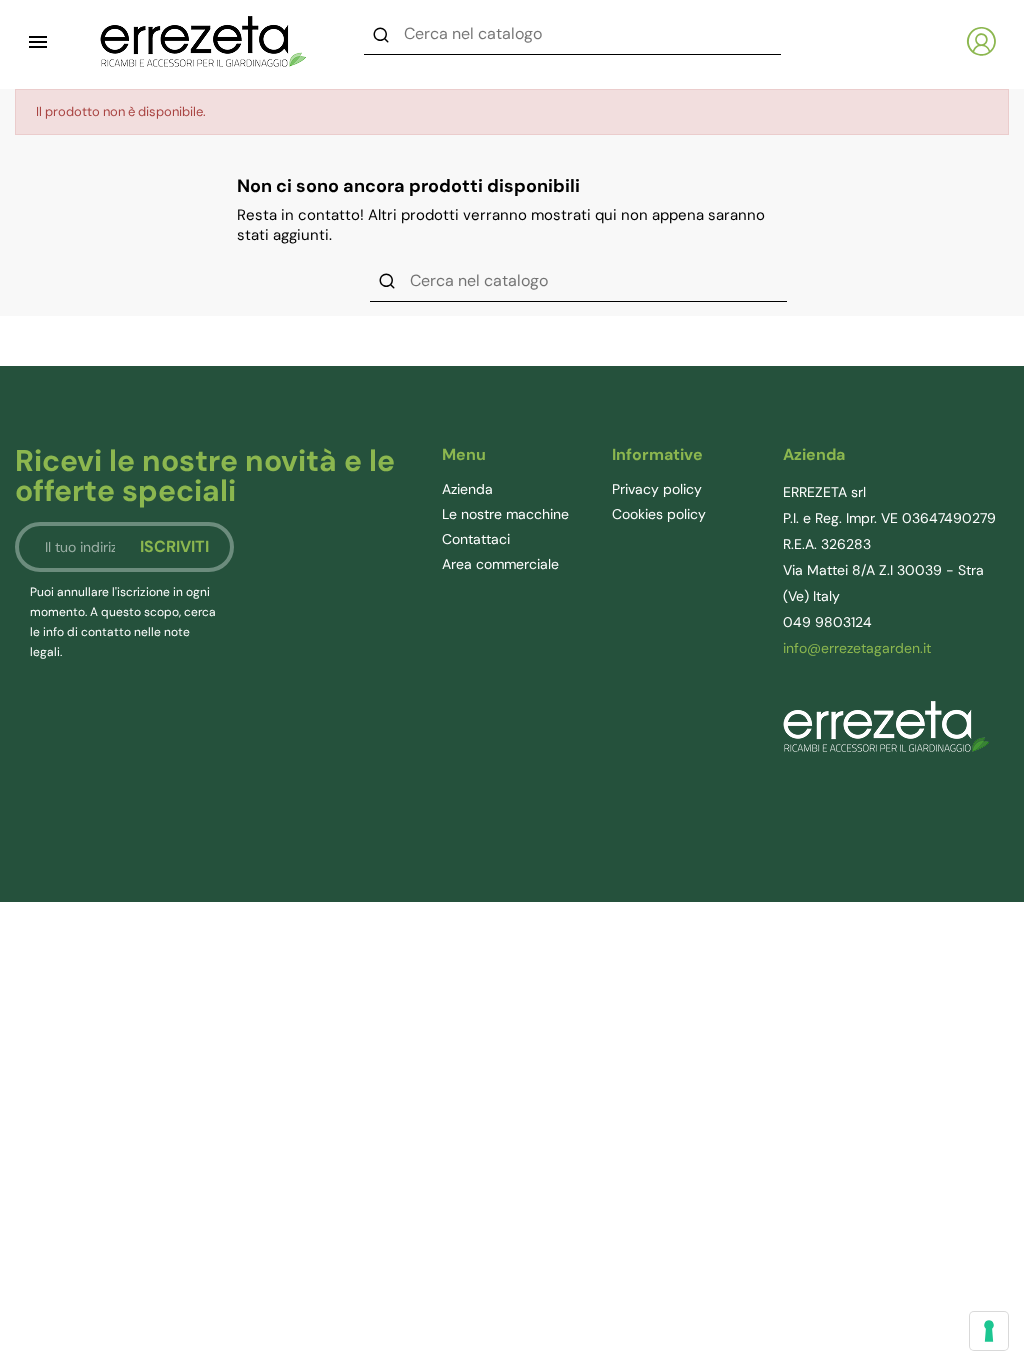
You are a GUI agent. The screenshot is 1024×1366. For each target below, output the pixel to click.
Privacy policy (657, 489)
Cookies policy (659, 514)
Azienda (467, 489)
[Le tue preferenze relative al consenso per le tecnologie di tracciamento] (989, 1331)
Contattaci (476, 539)
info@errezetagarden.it (857, 648)
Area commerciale (500, 564)
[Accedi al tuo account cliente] (981, 41)
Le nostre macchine (505, 514)
